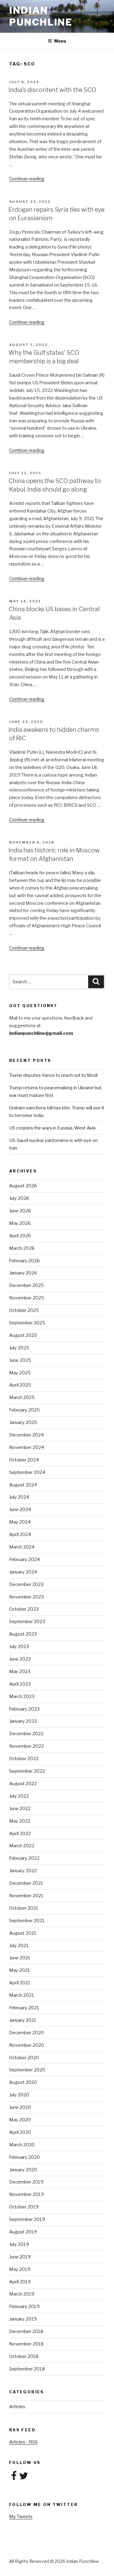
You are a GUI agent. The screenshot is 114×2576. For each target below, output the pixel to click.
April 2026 (20, 1236)
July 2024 (19, 1497)
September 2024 (27, 1472)
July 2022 (19, 1796)
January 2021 (23, 2020)
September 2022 (27, 1771)
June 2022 (20, 1809)
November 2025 (27, 1298)
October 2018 (24, 2356)
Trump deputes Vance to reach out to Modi (53, 1075)
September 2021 (27, 1921)
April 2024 (20, 1535)
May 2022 (20, 1821)
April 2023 (20, 1684)
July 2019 (19, 2244)
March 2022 (22, 1846)
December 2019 (26, 2182)
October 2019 (24, 2207)
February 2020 (24, 2157)
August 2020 (23, 2082)
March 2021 (22, 1995)
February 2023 (24, 1709)
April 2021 (20, 1983)
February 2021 (24, 2008)
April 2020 (20, 2132)
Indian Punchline (41, 16)
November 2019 (26, 2194)
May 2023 (20, 1672)
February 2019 (24, 2306)
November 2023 (26, 1597)
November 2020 (27, 2045)
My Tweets (21, 2517)
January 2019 (23, 2319)
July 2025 (19, 1348)
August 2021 (23, 1933)
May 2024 (20, 1522)
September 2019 (27, 2219)
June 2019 (20, 2257)
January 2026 (23, 1273)
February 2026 (24, 1261)
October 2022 (24, 1759)
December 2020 (26, 2033)
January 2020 (23, 2170)
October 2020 (24, 2058)
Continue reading (27, 179)
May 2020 (20, 2120)
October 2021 (24, 1908)
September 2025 (27, 1323)
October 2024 (24, 1460)
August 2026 (23, 1186)
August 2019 (23, 2232)
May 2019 (20, 2269)
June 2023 (20, 1659)
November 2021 (26, 1896)
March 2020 (22, 2145)
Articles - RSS (23, 2442)
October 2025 (24, 1310)
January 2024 (23, 1572)
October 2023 (24, 1609)
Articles (17, 2407)
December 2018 (26, 2331)
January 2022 (23, 1871)
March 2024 (22, 1547)
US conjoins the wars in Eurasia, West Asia (52, 1128)
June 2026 (20, 1211)
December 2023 (26, 1584)
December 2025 (26, 1285)
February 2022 (24, 1858)
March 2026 (22, 1248)
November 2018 (26, 2344)
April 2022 (20, 1834)
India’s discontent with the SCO (52, 90)
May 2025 (20, 1373)
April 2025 (20, 1385)
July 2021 (19, 1946)
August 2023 (23, 1634)
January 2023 (23, 1721)
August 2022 (23, 1784)
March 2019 (22, 2294)
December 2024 (26, 1435)
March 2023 (22, 1697)
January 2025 (23, 1422)
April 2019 (20, 2282)
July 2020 (19, 2095)
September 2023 (27, 1622)
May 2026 (20, 1223)
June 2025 (20, 1360)
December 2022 (26, 1734)
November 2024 (27, 1447)
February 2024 (24, 1559)
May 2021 (20, 1970)
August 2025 (23, 1335)
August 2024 (23, 1485)
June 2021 (20, 1958)
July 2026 (19, 1198)
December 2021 (26, 1883)
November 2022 (26, 1746)
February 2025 (24, 1410)
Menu (60, 41)
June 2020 (20, 2107)
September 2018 (27, 2369)
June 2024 (20, 1510)
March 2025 (22, 1397)
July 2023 (19, 1647)
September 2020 (27, 2070)
